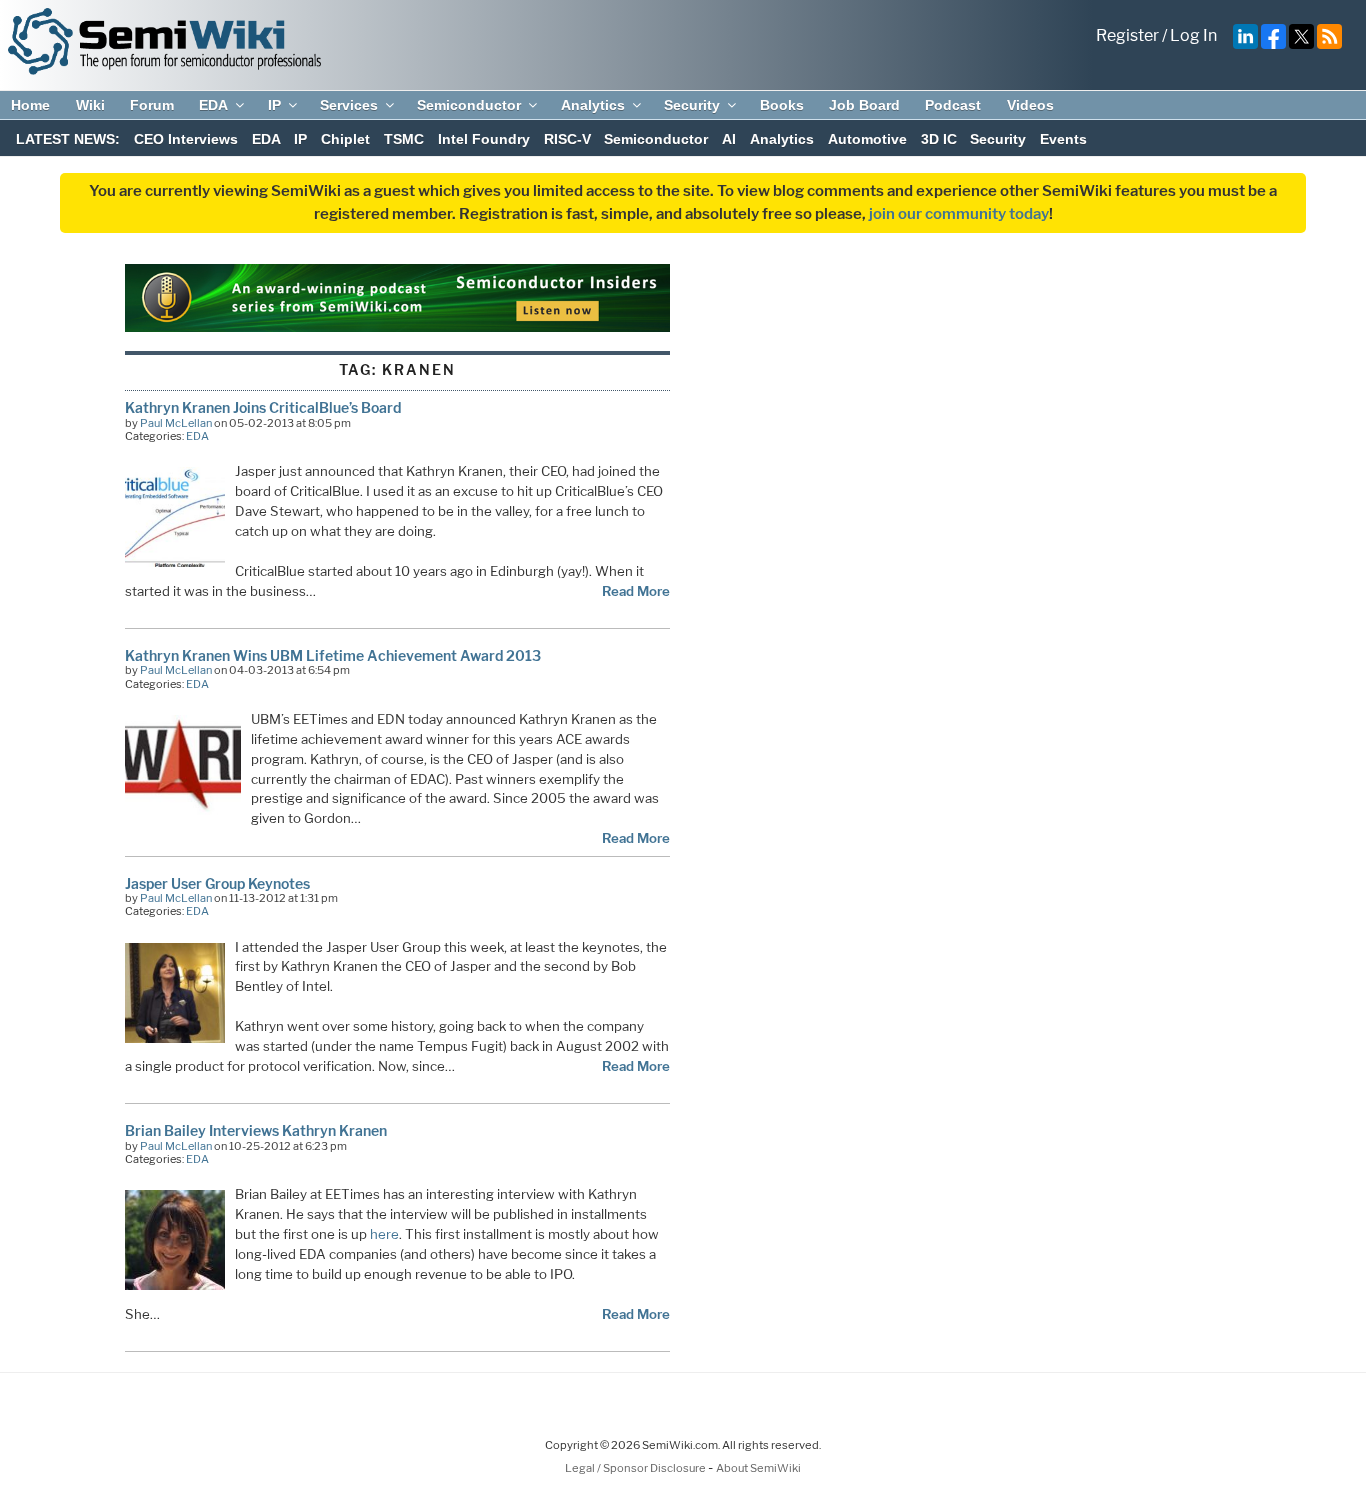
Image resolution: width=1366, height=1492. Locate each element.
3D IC (939, 139)
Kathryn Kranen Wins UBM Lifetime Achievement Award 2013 (333, 655)
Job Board (864, 105)
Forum (152, 105)
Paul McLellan (176, 423)
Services (349, 105)
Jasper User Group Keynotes (217, 883)
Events (1063, 139)
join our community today (959, 214)
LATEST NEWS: (68, 139)
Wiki (90, 105)
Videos (1030, 105)
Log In (1193, 35)
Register (1127, 35)
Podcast (953, 105)
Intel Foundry (484, 139)
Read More (636, 591)
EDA (213, 105)
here (384, 1234)
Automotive (867, 139)
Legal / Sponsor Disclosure (636, 1468)
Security (692, 105)
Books (782, 105)
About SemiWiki (758, 1468)
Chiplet (345, 139)
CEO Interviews (186, 139)
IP (274, 105)
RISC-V (567, 139)
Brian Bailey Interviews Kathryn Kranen (256, 1130)
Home (30, 105)
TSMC (404, 139)
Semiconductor (469, 105)
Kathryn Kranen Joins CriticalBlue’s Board (263, 407)
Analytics (593, 105)
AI (729, 139)
